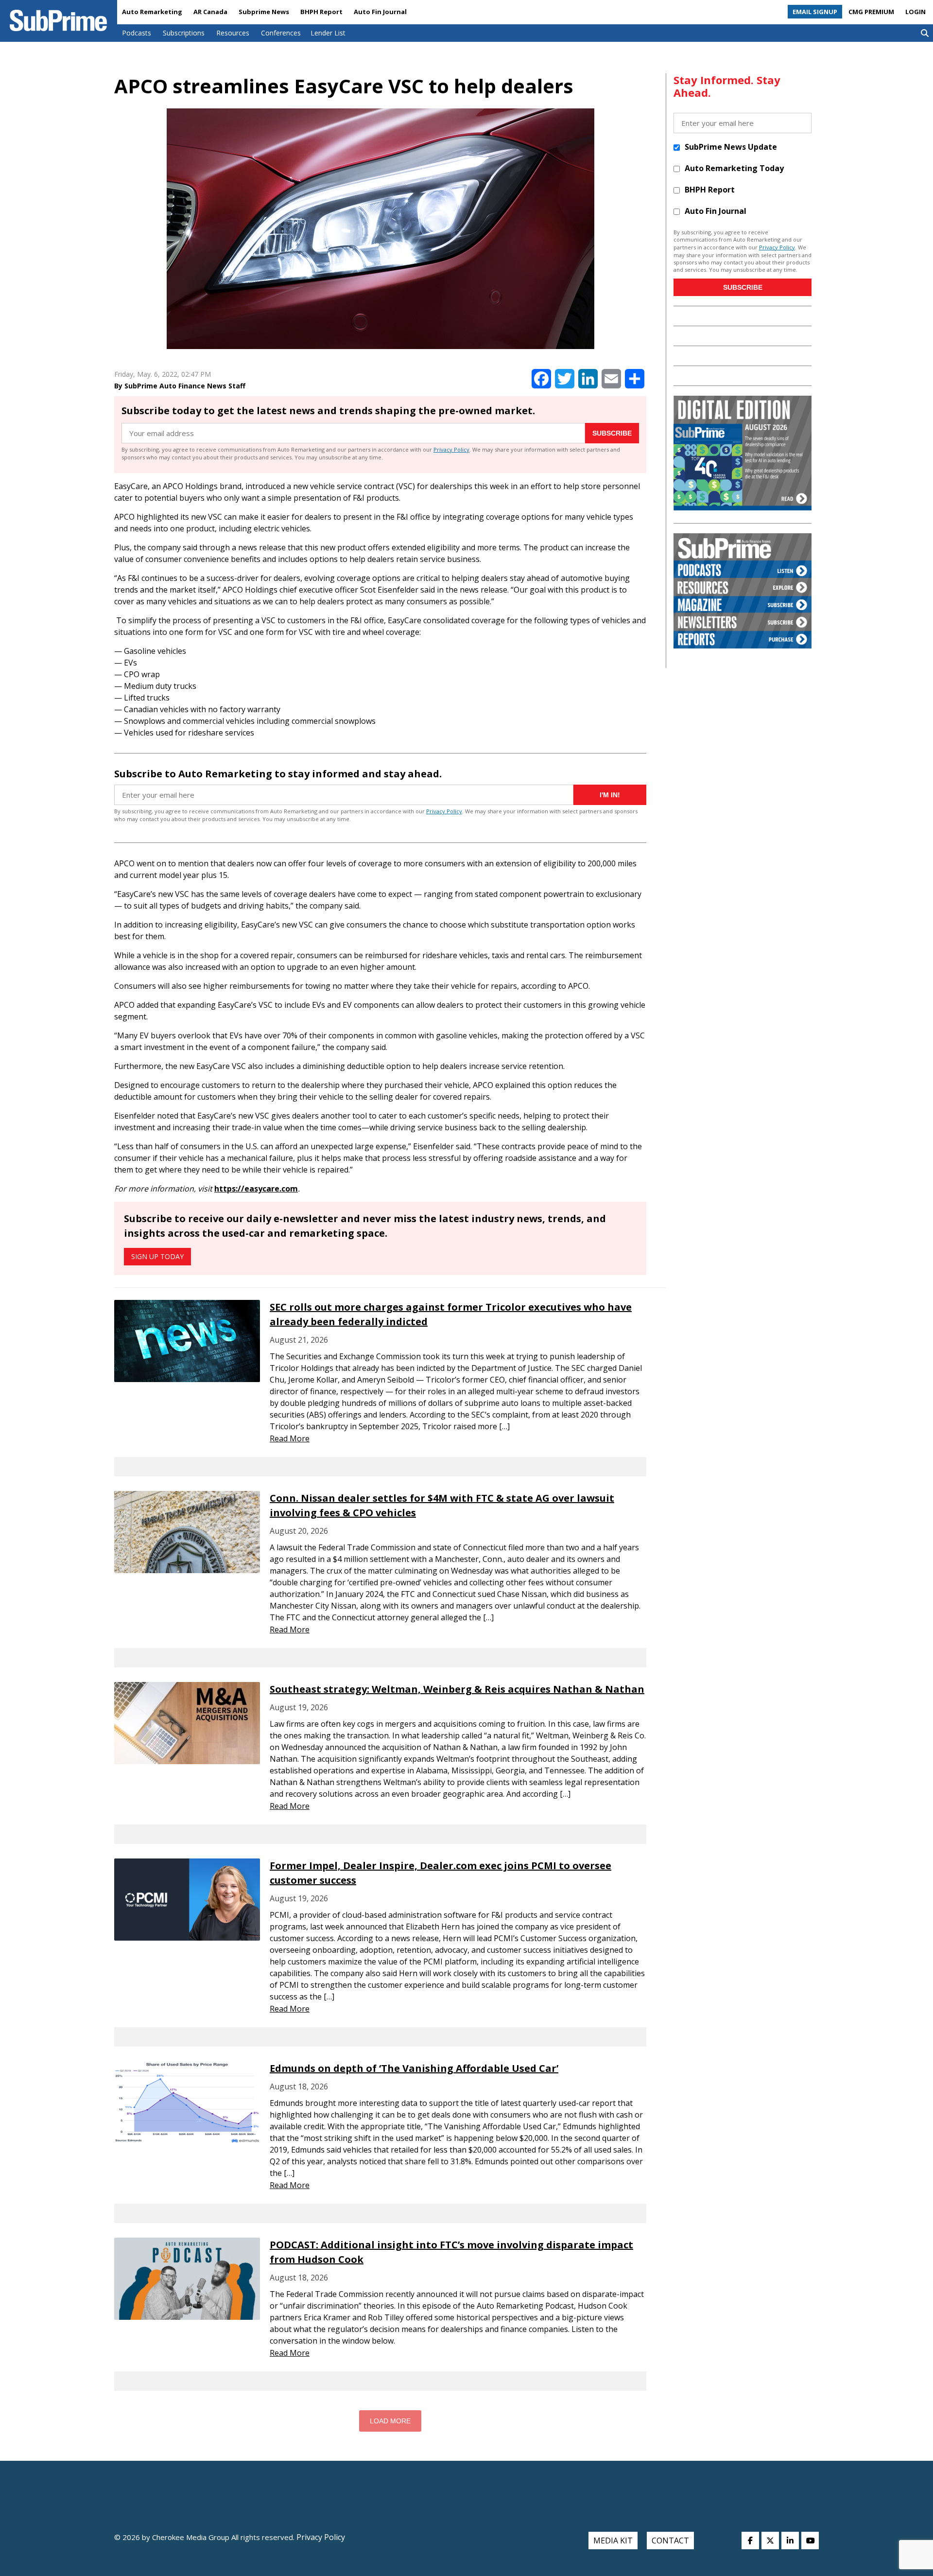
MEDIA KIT (613, 2541)
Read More (290, 1438)
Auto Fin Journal (380, 12)
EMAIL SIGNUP (815, 12)
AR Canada (210, 12)
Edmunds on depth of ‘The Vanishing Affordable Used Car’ (414, 2068)
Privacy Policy (451, 449)
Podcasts (137, 33)
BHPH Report (321, 12)
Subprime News (264, 12)
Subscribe (612, 433)
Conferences (281, 33)
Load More (390, 2421)
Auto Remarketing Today (734, 168)
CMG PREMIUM (871, 12)
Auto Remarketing (152, 12)
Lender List (328, 33)
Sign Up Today (157, 1256)
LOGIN (916, 12)
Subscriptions (184, 33)
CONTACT (670, 2541)
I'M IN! (610, 795)
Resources (233, 33)
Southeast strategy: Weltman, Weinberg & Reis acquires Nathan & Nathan (457, 1689)
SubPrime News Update (731, 147)
